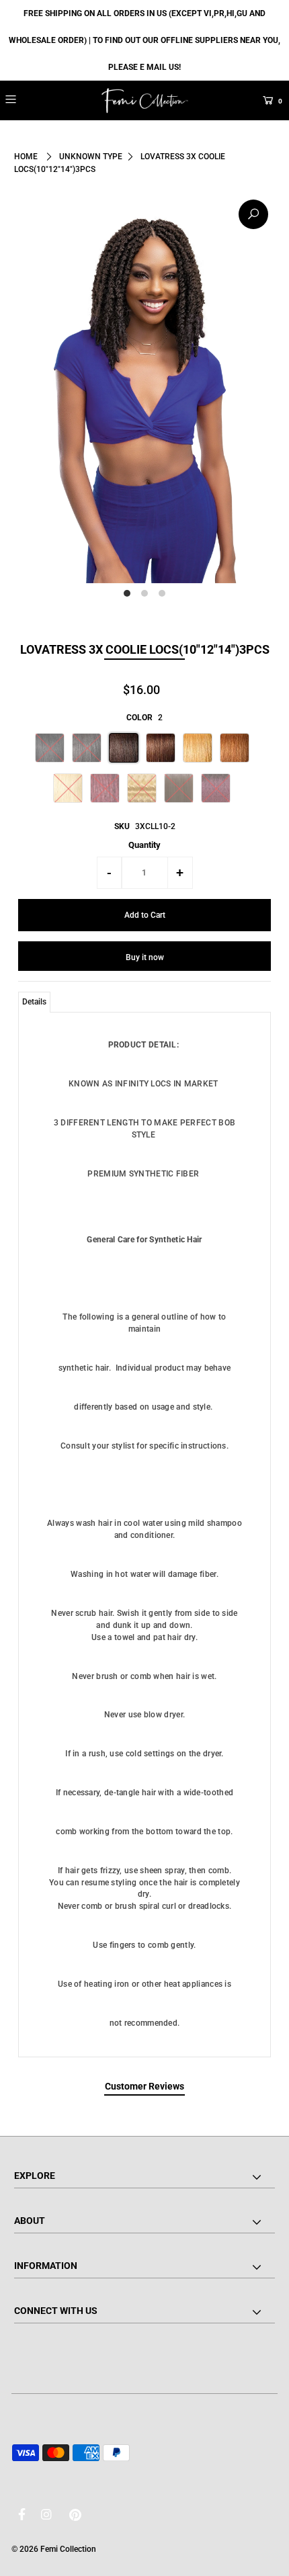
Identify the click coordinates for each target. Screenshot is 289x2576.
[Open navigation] (32, 99)
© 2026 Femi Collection (54, 2549)
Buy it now (145, 957)
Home (26, 157)
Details (34, 1002)
